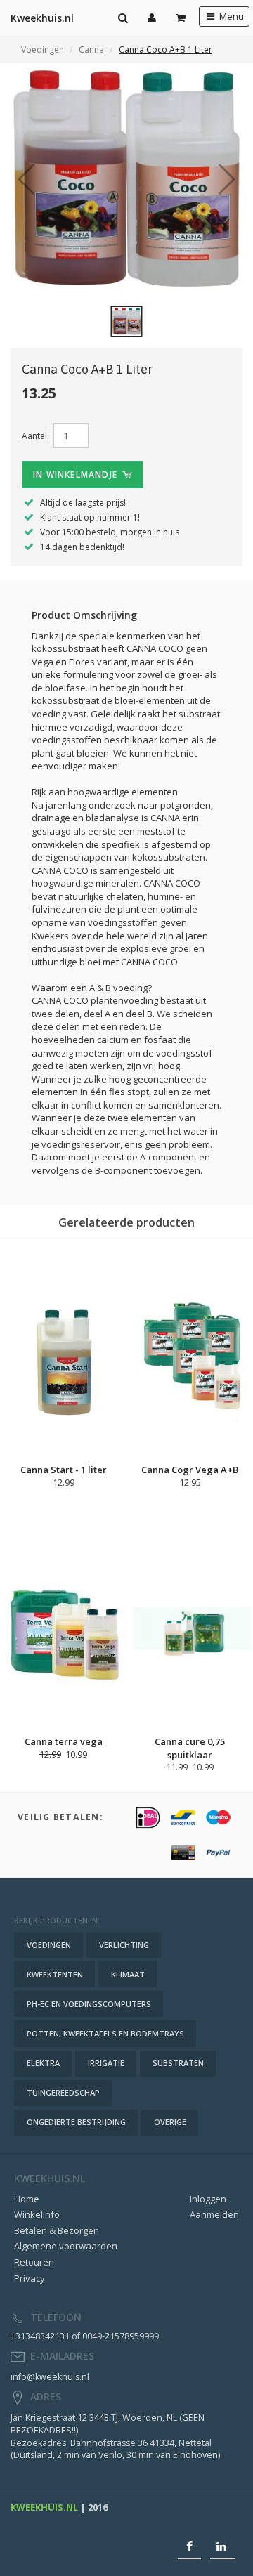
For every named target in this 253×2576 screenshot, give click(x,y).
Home (27, 2199)
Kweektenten (55, 1974)
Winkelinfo (37, 2214)
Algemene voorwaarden (66, 2246)
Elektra (43, 2063)
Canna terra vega (64, 1741)
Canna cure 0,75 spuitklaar (190, 1748)
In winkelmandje (77, 475)
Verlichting (124, 1945)
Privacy (30, 2278)
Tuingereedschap (63, 2092)
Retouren (34, 2262)
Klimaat (128, 1974)
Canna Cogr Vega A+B (190, 1470)
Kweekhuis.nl (42, 18)
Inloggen (208, 2199)
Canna (91, 50)
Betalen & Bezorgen (57, 2230)
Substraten (178, 2063)
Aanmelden (214, 2214)
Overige (170, 2122)
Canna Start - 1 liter (64, 1470)
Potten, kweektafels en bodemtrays (105, 2033)
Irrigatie (106, 2063)
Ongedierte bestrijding (76, 2122)
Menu (231, 17)
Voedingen (43, 50)
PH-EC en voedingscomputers (89, 2004)
